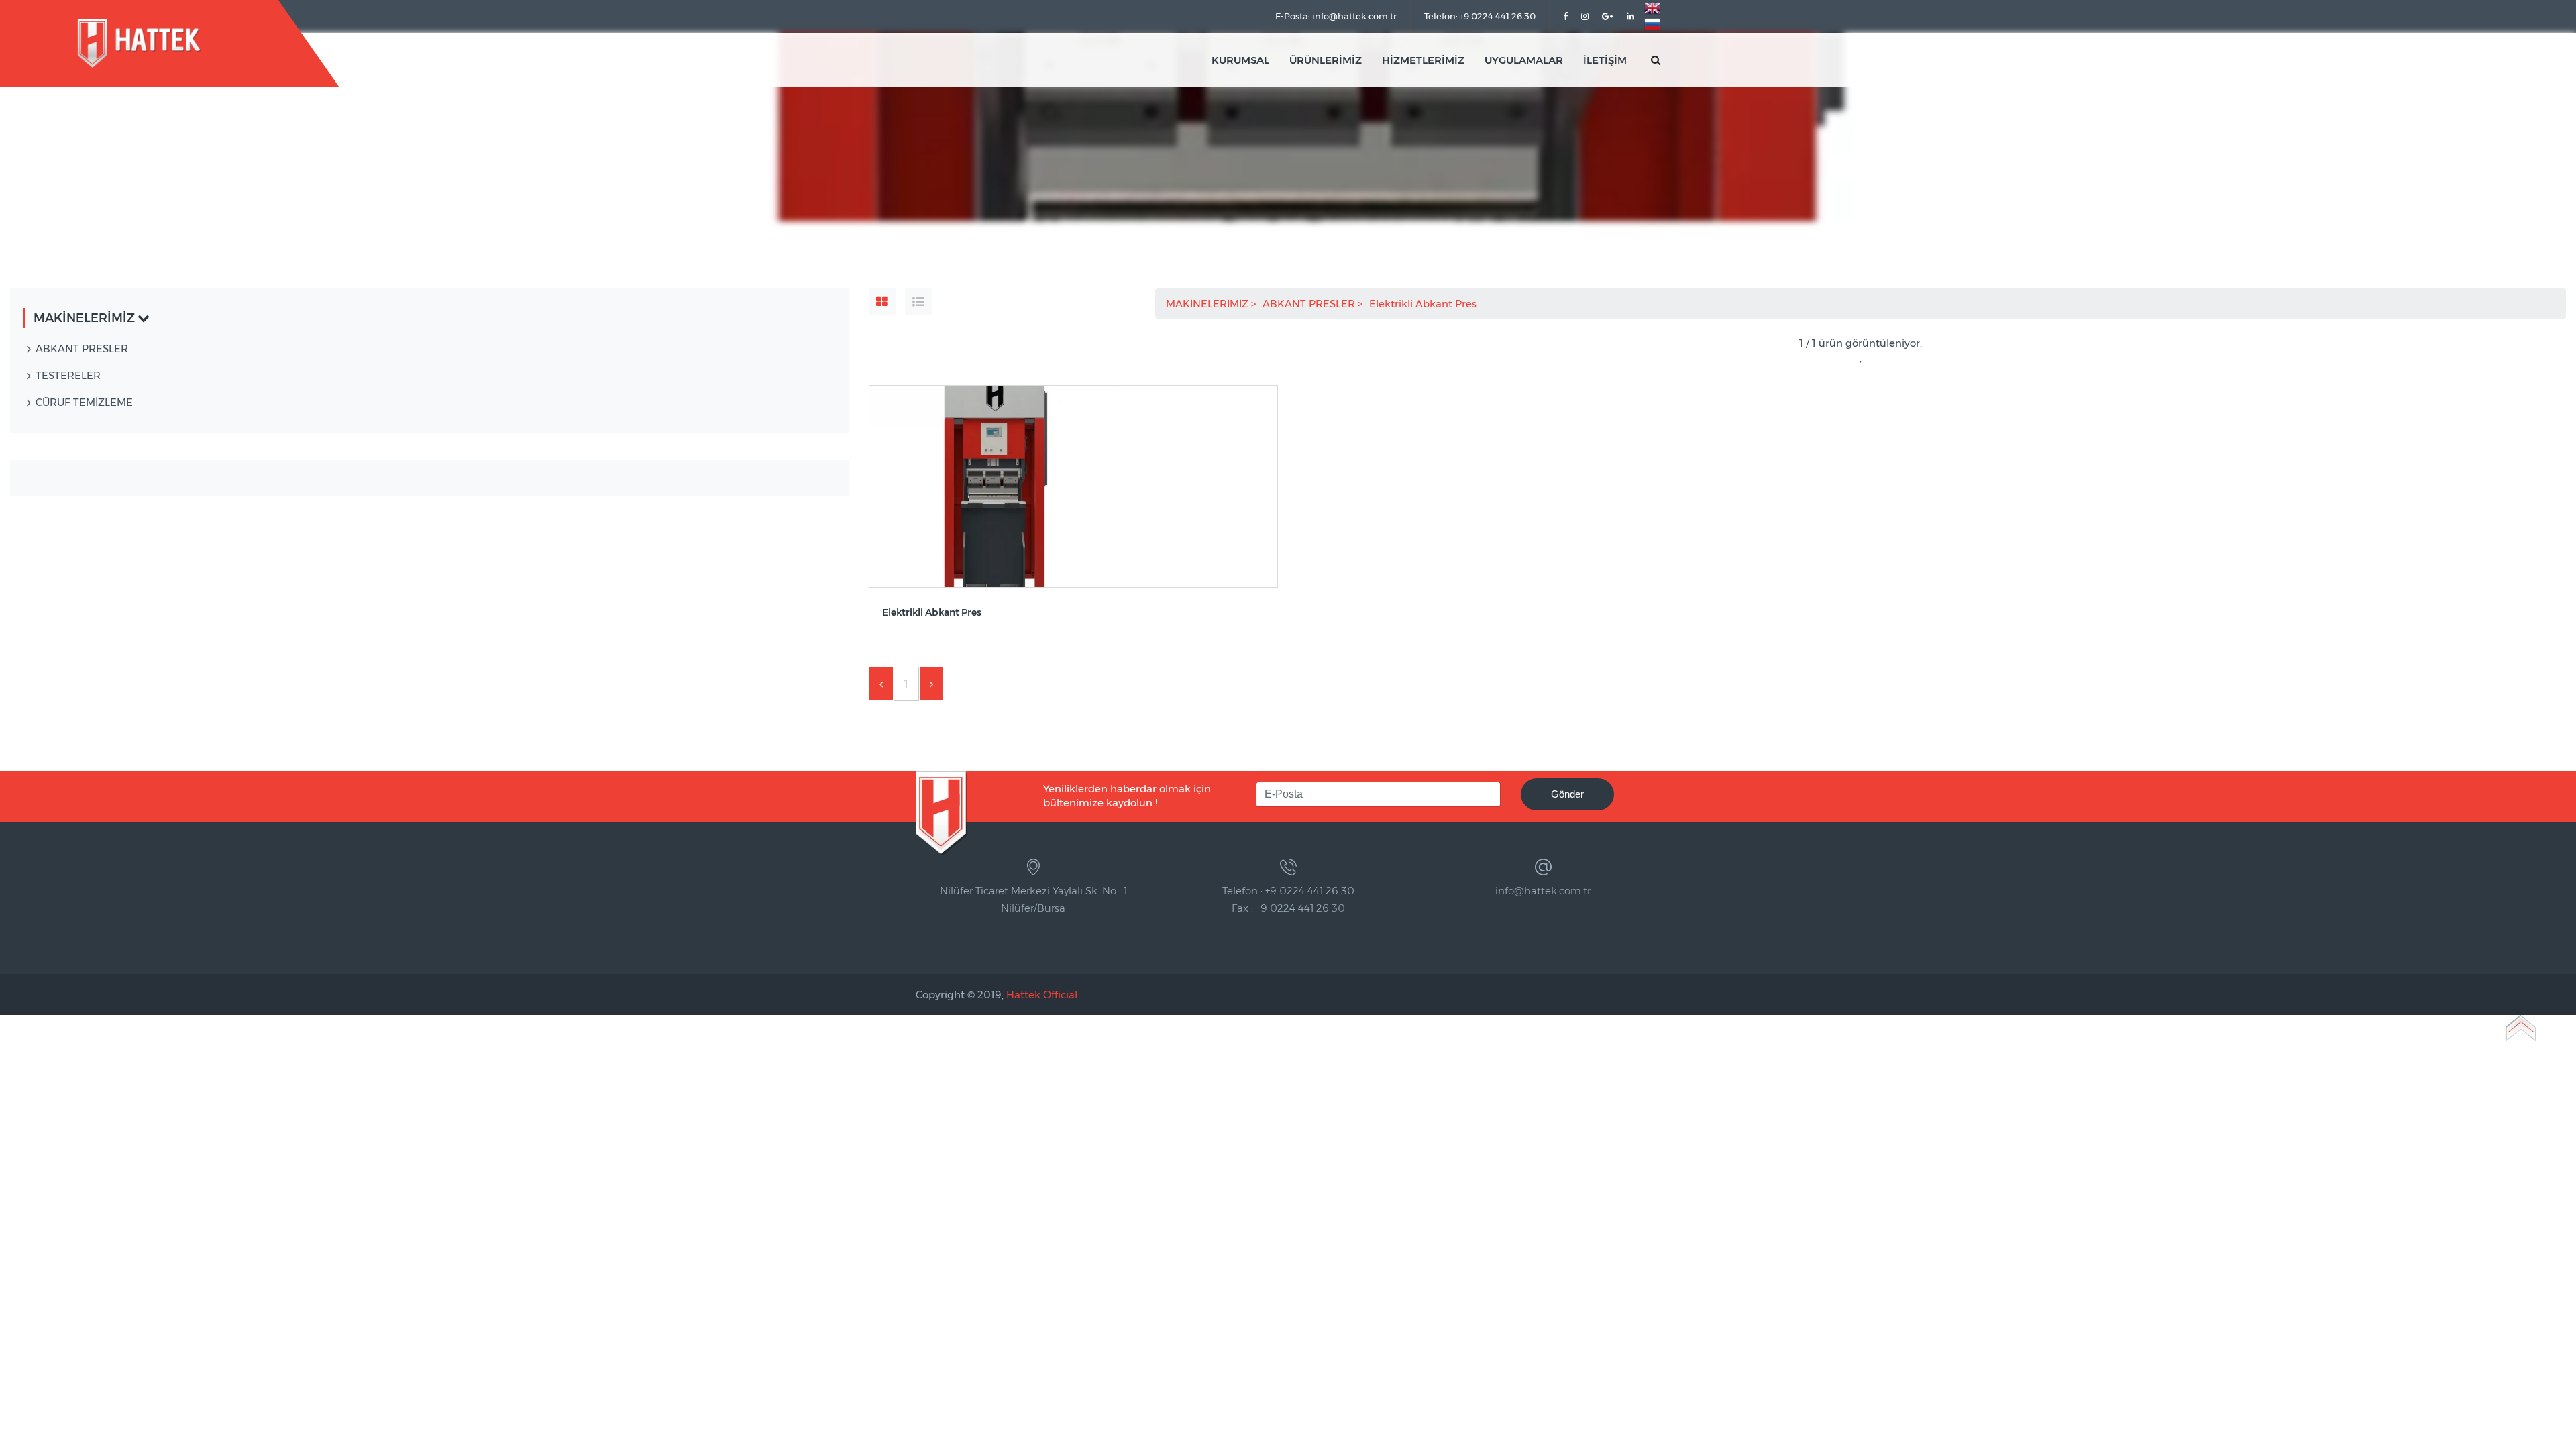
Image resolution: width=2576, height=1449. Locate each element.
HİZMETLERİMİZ (1423, 60)
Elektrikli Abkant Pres (1424, 304)
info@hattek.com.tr (1543, 891)
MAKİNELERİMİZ (1209, 304)
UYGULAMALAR (1524, 60)
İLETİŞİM (1605, 60)
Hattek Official (1042, 995)
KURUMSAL (1240, 60)
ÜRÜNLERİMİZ (1326, 60)
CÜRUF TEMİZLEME (84, 402)
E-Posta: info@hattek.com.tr (1336, 16)
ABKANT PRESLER (1310, 304)
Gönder (1567, 794)
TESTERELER (68, 375)
